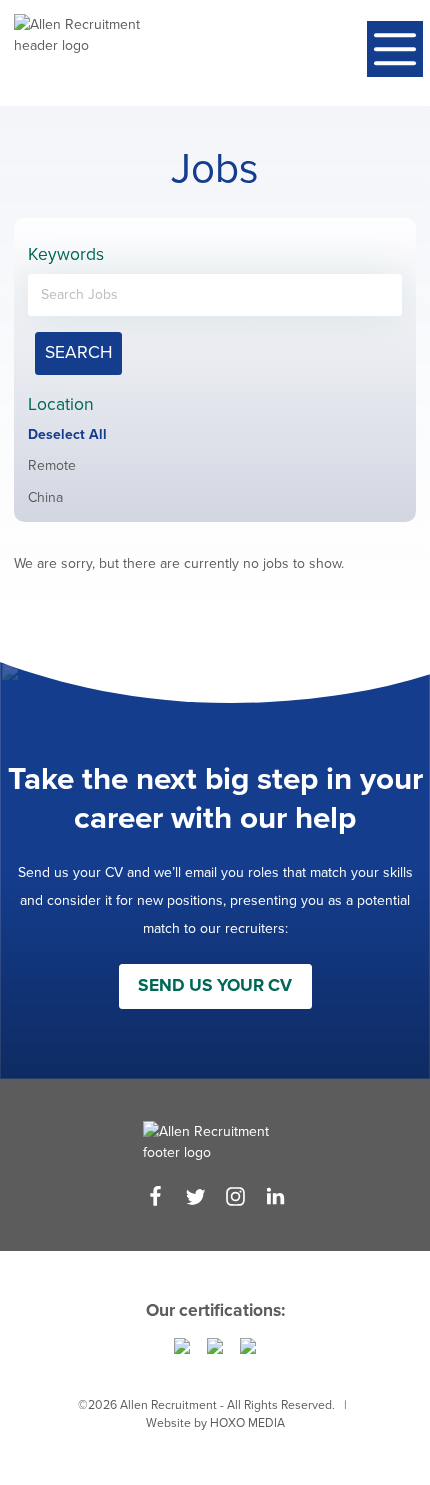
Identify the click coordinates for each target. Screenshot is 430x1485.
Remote (52, 465)
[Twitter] (195, 1196)
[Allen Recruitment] (77, 53)
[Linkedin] (275, 1196)
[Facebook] (155, 1196)
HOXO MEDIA (247, 1423)
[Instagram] (235, 1196)
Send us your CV (215, 985)
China (45, 497)
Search (78, 352)
